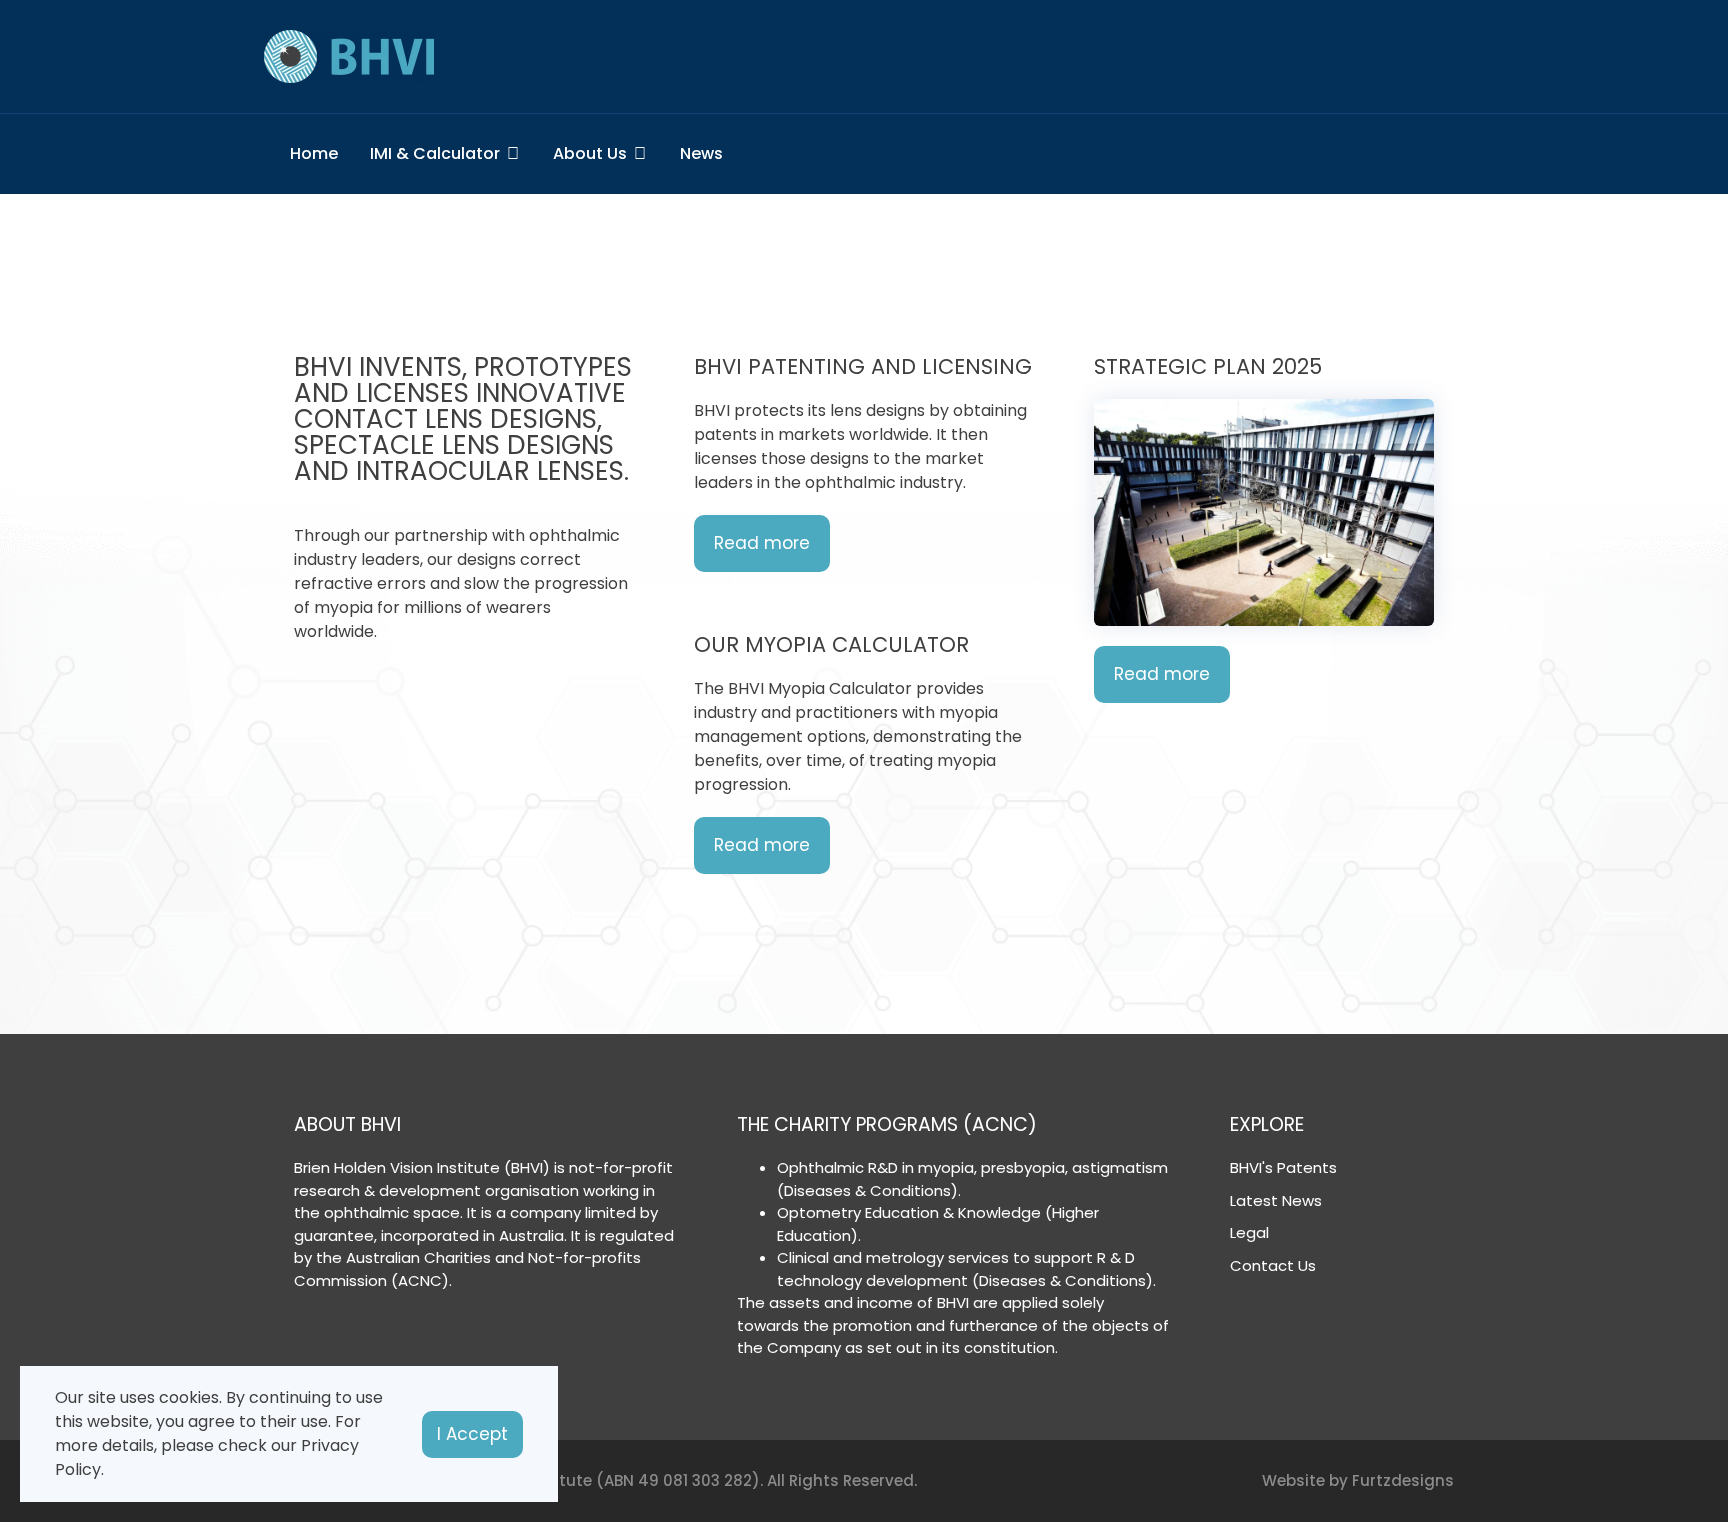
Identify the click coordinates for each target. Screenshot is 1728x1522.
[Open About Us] (640, 154)
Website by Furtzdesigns (1358, 1480)
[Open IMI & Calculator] (513, 154)
